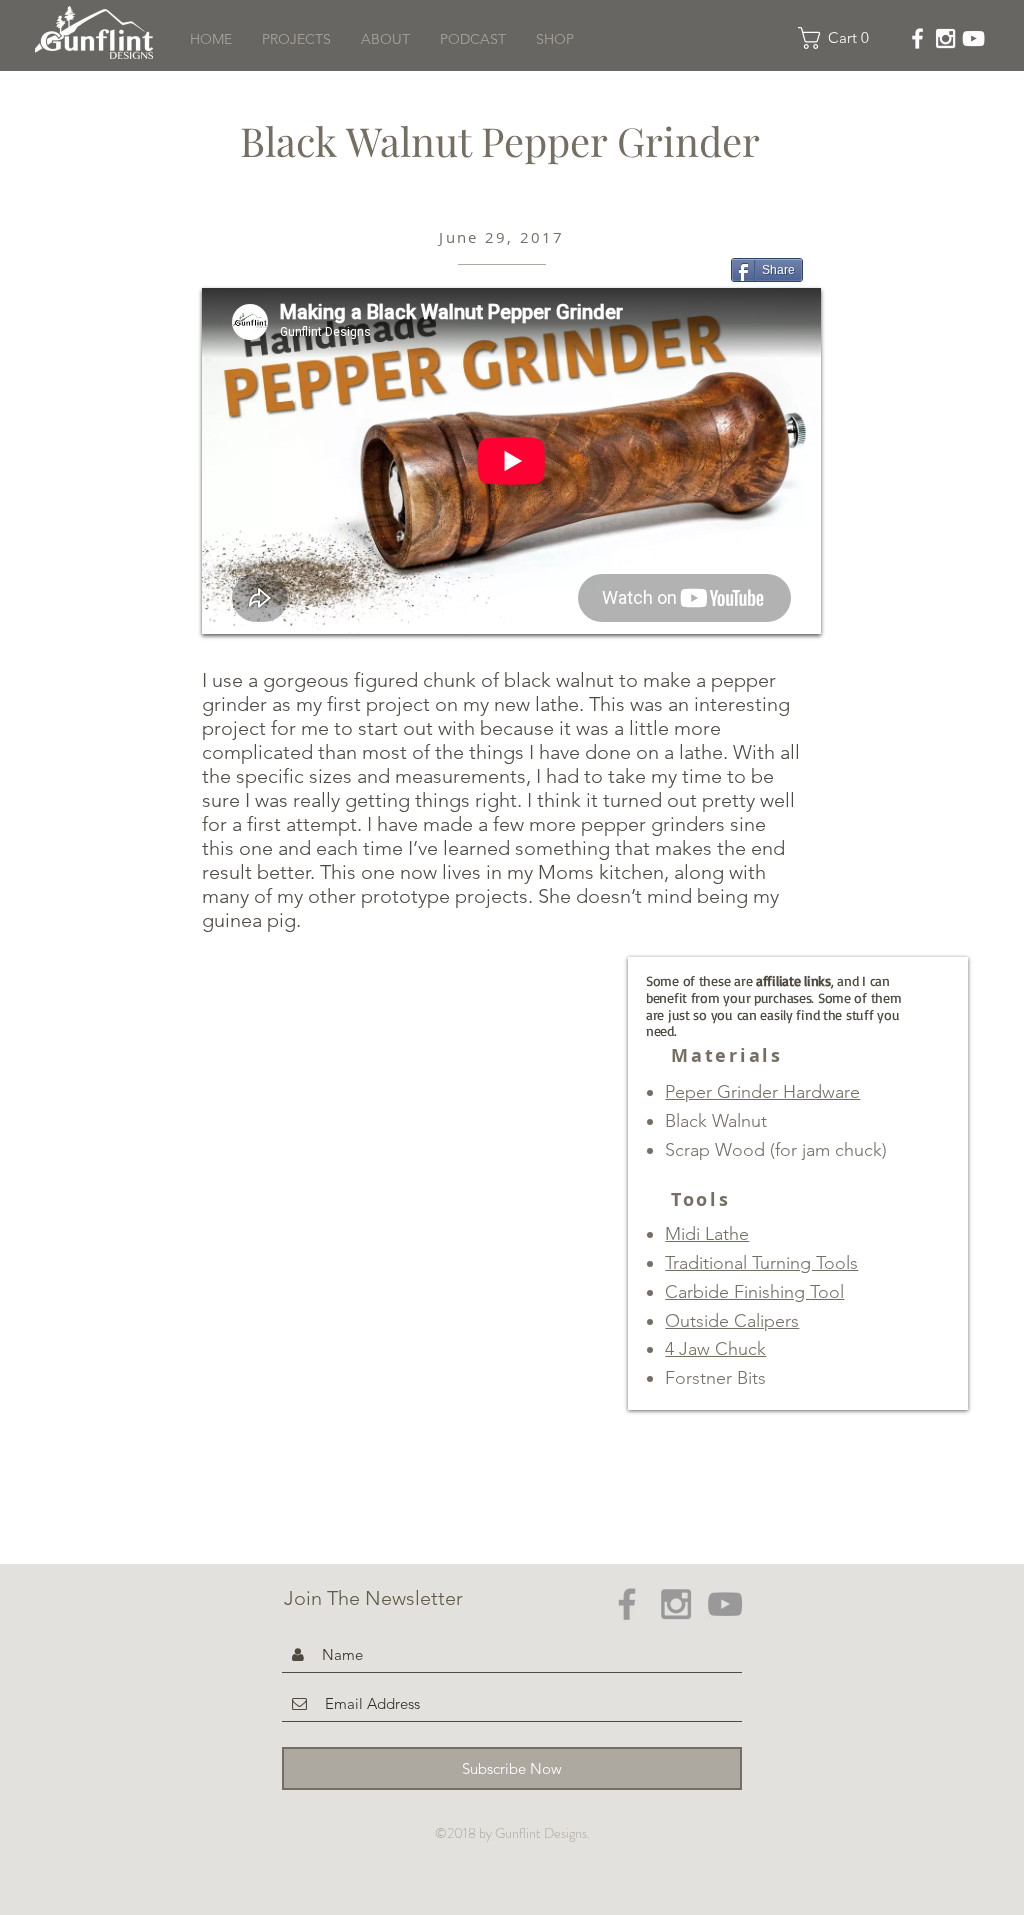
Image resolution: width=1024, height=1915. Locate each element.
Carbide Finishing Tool (754, 1292)
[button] (839, 38)
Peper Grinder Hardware (762, 1092)
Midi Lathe (707, 1234)
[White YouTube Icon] (973, 38)
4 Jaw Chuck (715, 1349)
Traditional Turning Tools (761, 1263)
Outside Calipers (732, 1321)
